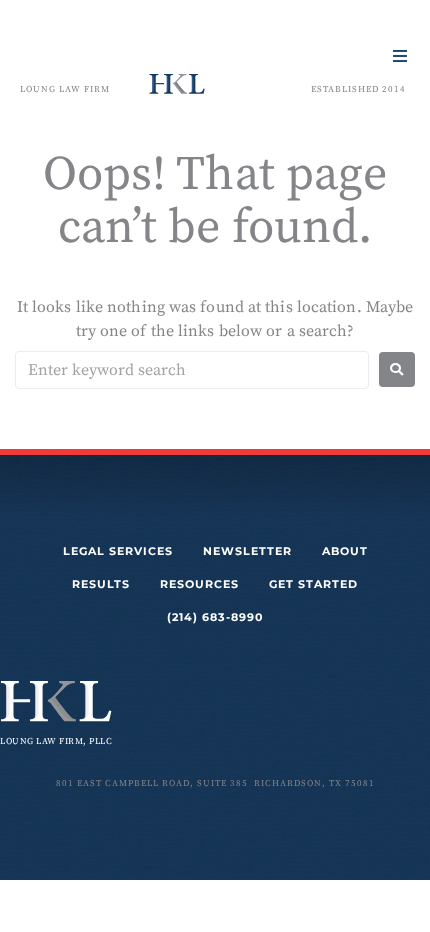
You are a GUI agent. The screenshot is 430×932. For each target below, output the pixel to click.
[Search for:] (192, 370)
